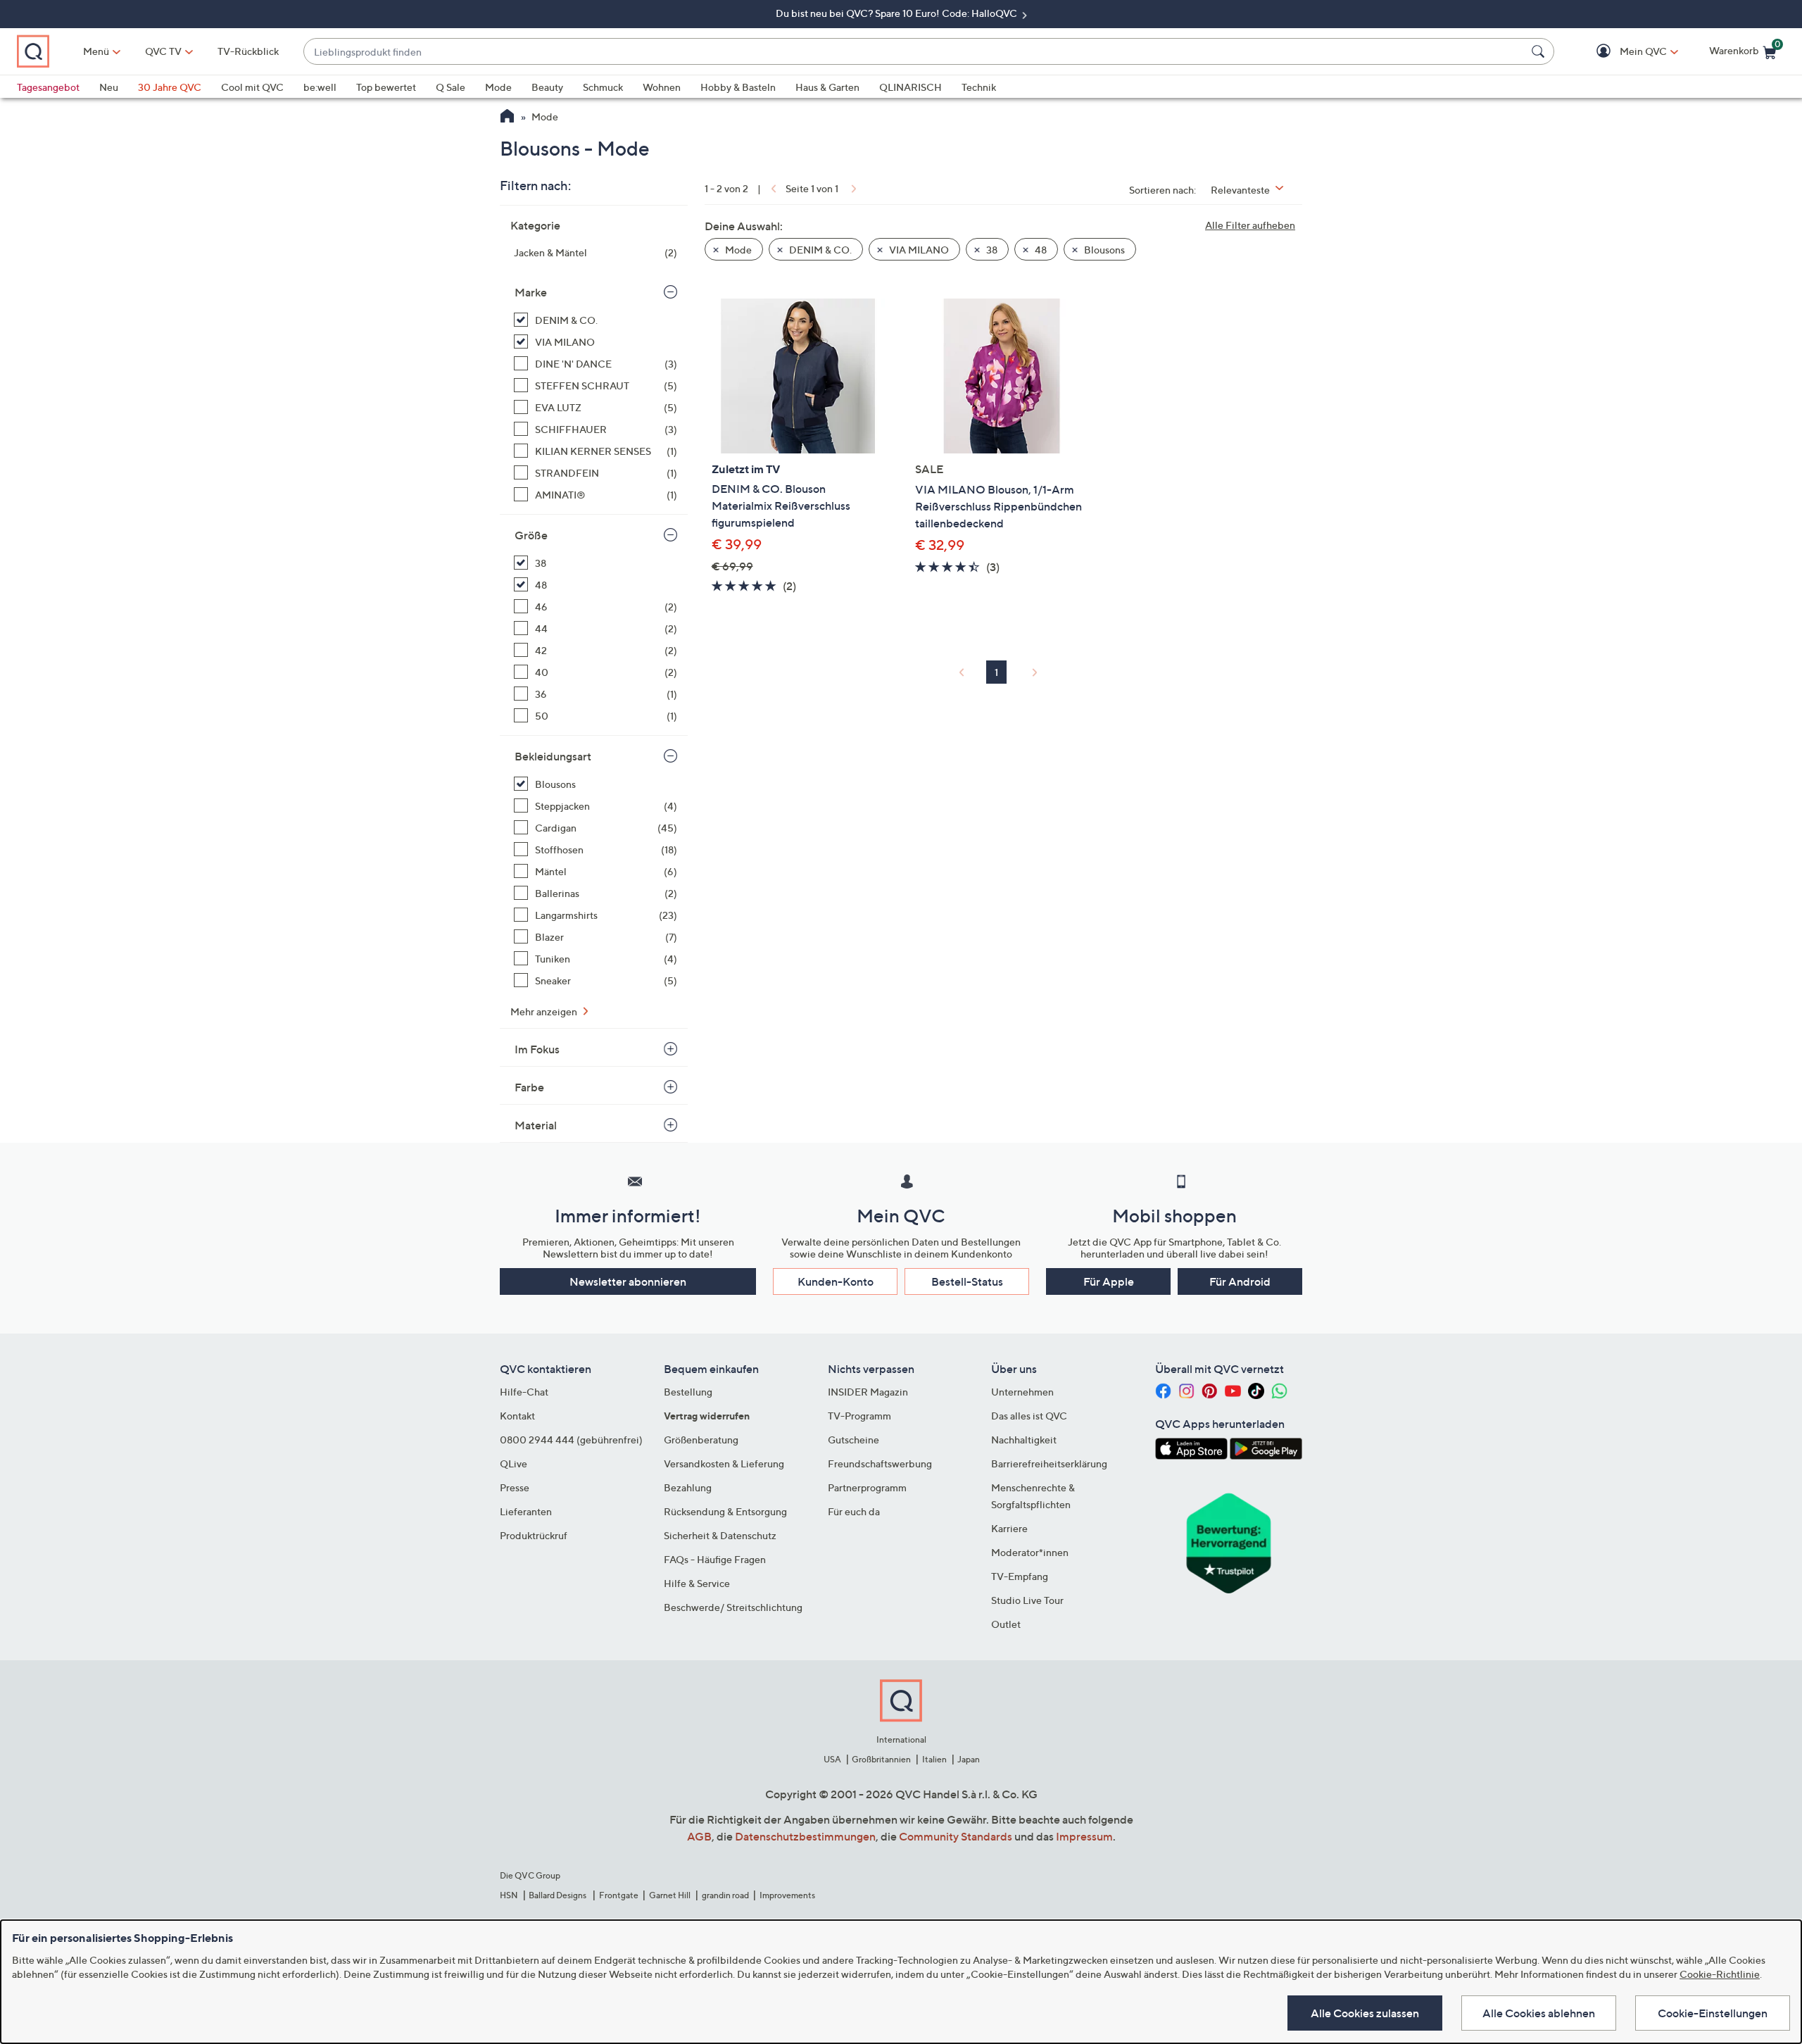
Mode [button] (737, 250)
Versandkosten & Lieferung (724, 1463)
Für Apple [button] (1109, 1281)
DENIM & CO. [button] (819, 250)
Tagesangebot (48, 87)
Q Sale (450, 87)
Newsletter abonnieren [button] (628, 1281)
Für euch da (854, 1511)
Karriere (1009, 1528)
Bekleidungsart (553, 756)
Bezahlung (688, 1487)
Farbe (529, 1087)
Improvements (787, 1895)
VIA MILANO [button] (918, 250)
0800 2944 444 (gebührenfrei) (571, 1440)
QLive (513, 1463)
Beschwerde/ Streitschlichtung (733, 1607)
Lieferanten (526, 1511)
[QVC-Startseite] (507, 118)
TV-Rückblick (248, 51)
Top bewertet (386, 87)
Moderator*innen (1030, 1552)
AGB (699, 1836)
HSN (509, 1895)
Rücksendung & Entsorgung (725, 1511)
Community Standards (956, 1836)
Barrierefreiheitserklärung (1049, 1463)
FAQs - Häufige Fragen (715, 1559)
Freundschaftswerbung (880, 1463)
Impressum (1084, 1836)
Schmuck (603, 87)
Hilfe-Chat (524, 1392)
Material (536, 1125)
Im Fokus (537, 1049)
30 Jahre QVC (170, 87)
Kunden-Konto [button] (836, 1281)
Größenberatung (701, 1440)
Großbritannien (881, 1759)
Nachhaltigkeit (1024, 1440)
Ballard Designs (558, 1895)
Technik (979, 87)
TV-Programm (859, 1416)
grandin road (725, 1895)
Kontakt (517, 1416)
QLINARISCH (911, 87)
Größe (531, 535)
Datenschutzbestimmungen (805, 1836)
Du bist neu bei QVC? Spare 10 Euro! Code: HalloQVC (897, 13)
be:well (320, 87)
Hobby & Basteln (738, 87)
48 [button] (1040, 250)
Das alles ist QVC (1029, 1416)
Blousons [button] (1103, 250)
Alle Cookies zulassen (1365, 2013)
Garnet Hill (670, 1895)
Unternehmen (1022, 1392)
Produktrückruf (534, 1535)
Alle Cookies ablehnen (1539, 2013)
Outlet (1006, 1624)
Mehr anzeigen (545, 1011)
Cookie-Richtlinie (1720, 1974)
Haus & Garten (827, 87)
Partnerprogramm (867, 1487)
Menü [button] (96, 51)
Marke (531, 292)
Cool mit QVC (252, 87)
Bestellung (688, 1392)
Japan (969, 1759)
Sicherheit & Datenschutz (720, 1535)
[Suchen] (1540, 51)
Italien (934, 1759)
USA (832, 1759)
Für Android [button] (1240, 1281)
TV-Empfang (1020, 1576)
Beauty (547, 87)
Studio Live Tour (1027, 1600)
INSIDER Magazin (868, 1392)
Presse (515, 1487)
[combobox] (915, 52)
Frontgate (619, 1895)
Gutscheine (853, 1440)
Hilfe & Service (697, 1583)
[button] (1623, 52)
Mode (498, 87)
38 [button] (991, 250)
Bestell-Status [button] (967, 1281)
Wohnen (662, 87)
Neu (109, 87)
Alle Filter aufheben (1250, 225)
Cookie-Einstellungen (1713, 2013)
